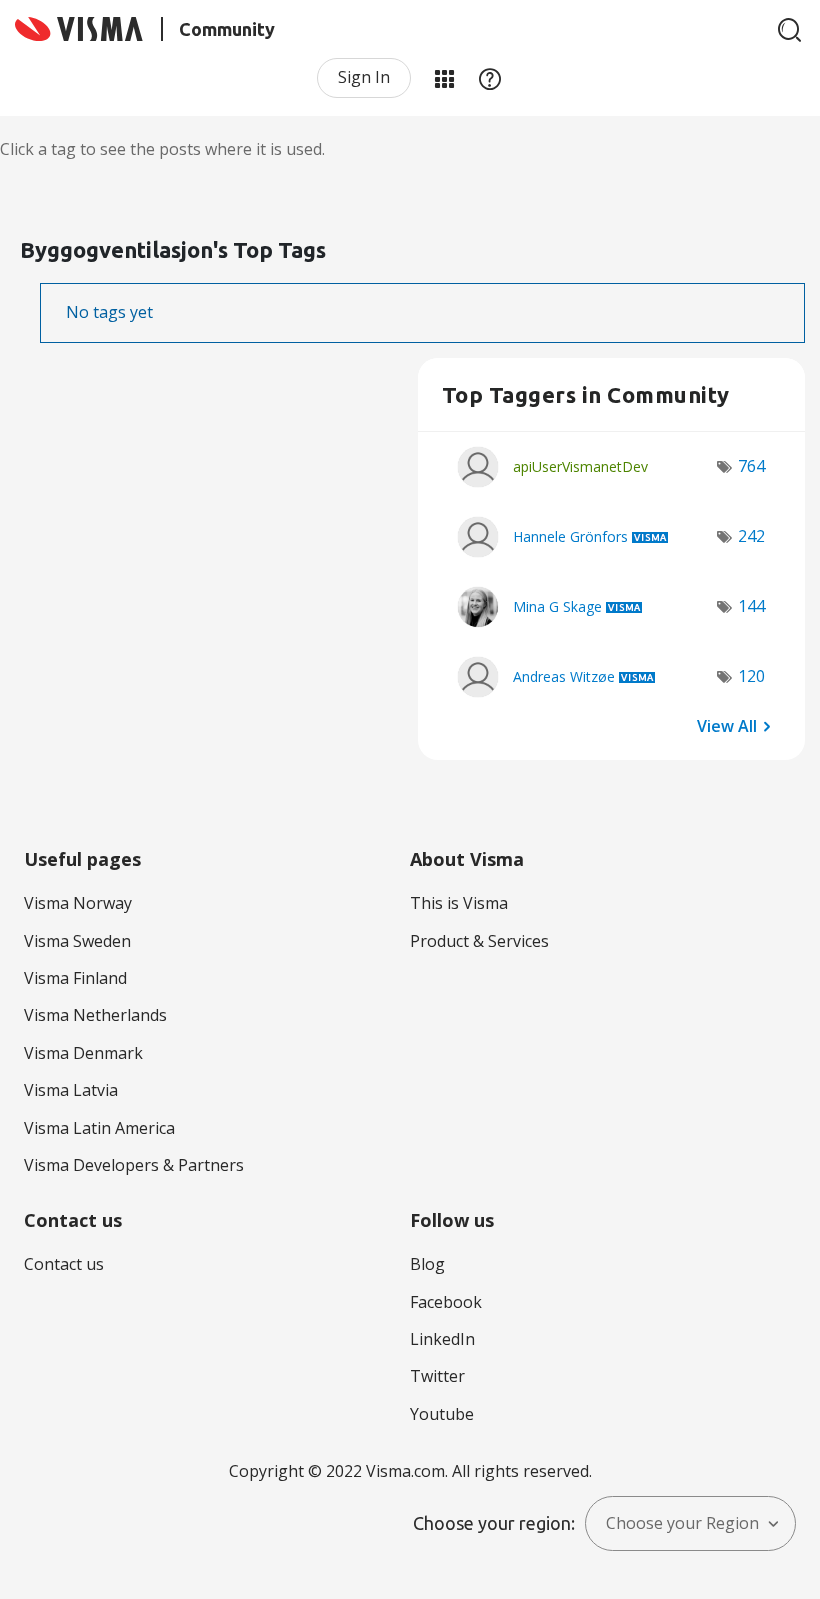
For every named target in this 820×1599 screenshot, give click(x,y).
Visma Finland (75, 978)
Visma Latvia (71, 1090)
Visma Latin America (99, 1128)
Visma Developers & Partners (134, 1165)
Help (490, 78)
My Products (444, 78)
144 (751, 606)
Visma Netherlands (95, 1015)
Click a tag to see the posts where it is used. (162, 149)
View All (727, 725)
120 (751, 676)
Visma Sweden (77, 941)
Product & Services (479, 941)
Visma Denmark (83, 1053)
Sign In (364, 77)
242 (751, 536)
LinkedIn (442, 1339)
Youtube (442, 1414)
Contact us (64, 1264)
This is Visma (459, 903)
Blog (427, 1264)
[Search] (790, 30)
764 (751, 466)
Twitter (437, 1376)
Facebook (446, 1302)
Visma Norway (78, 903)
